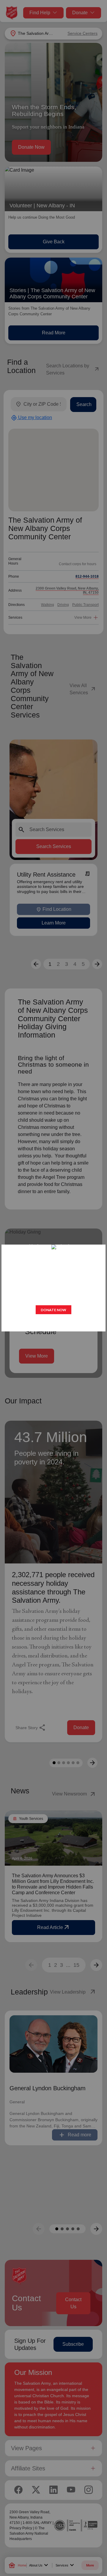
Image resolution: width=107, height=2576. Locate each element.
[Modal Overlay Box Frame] (53, 1288)
